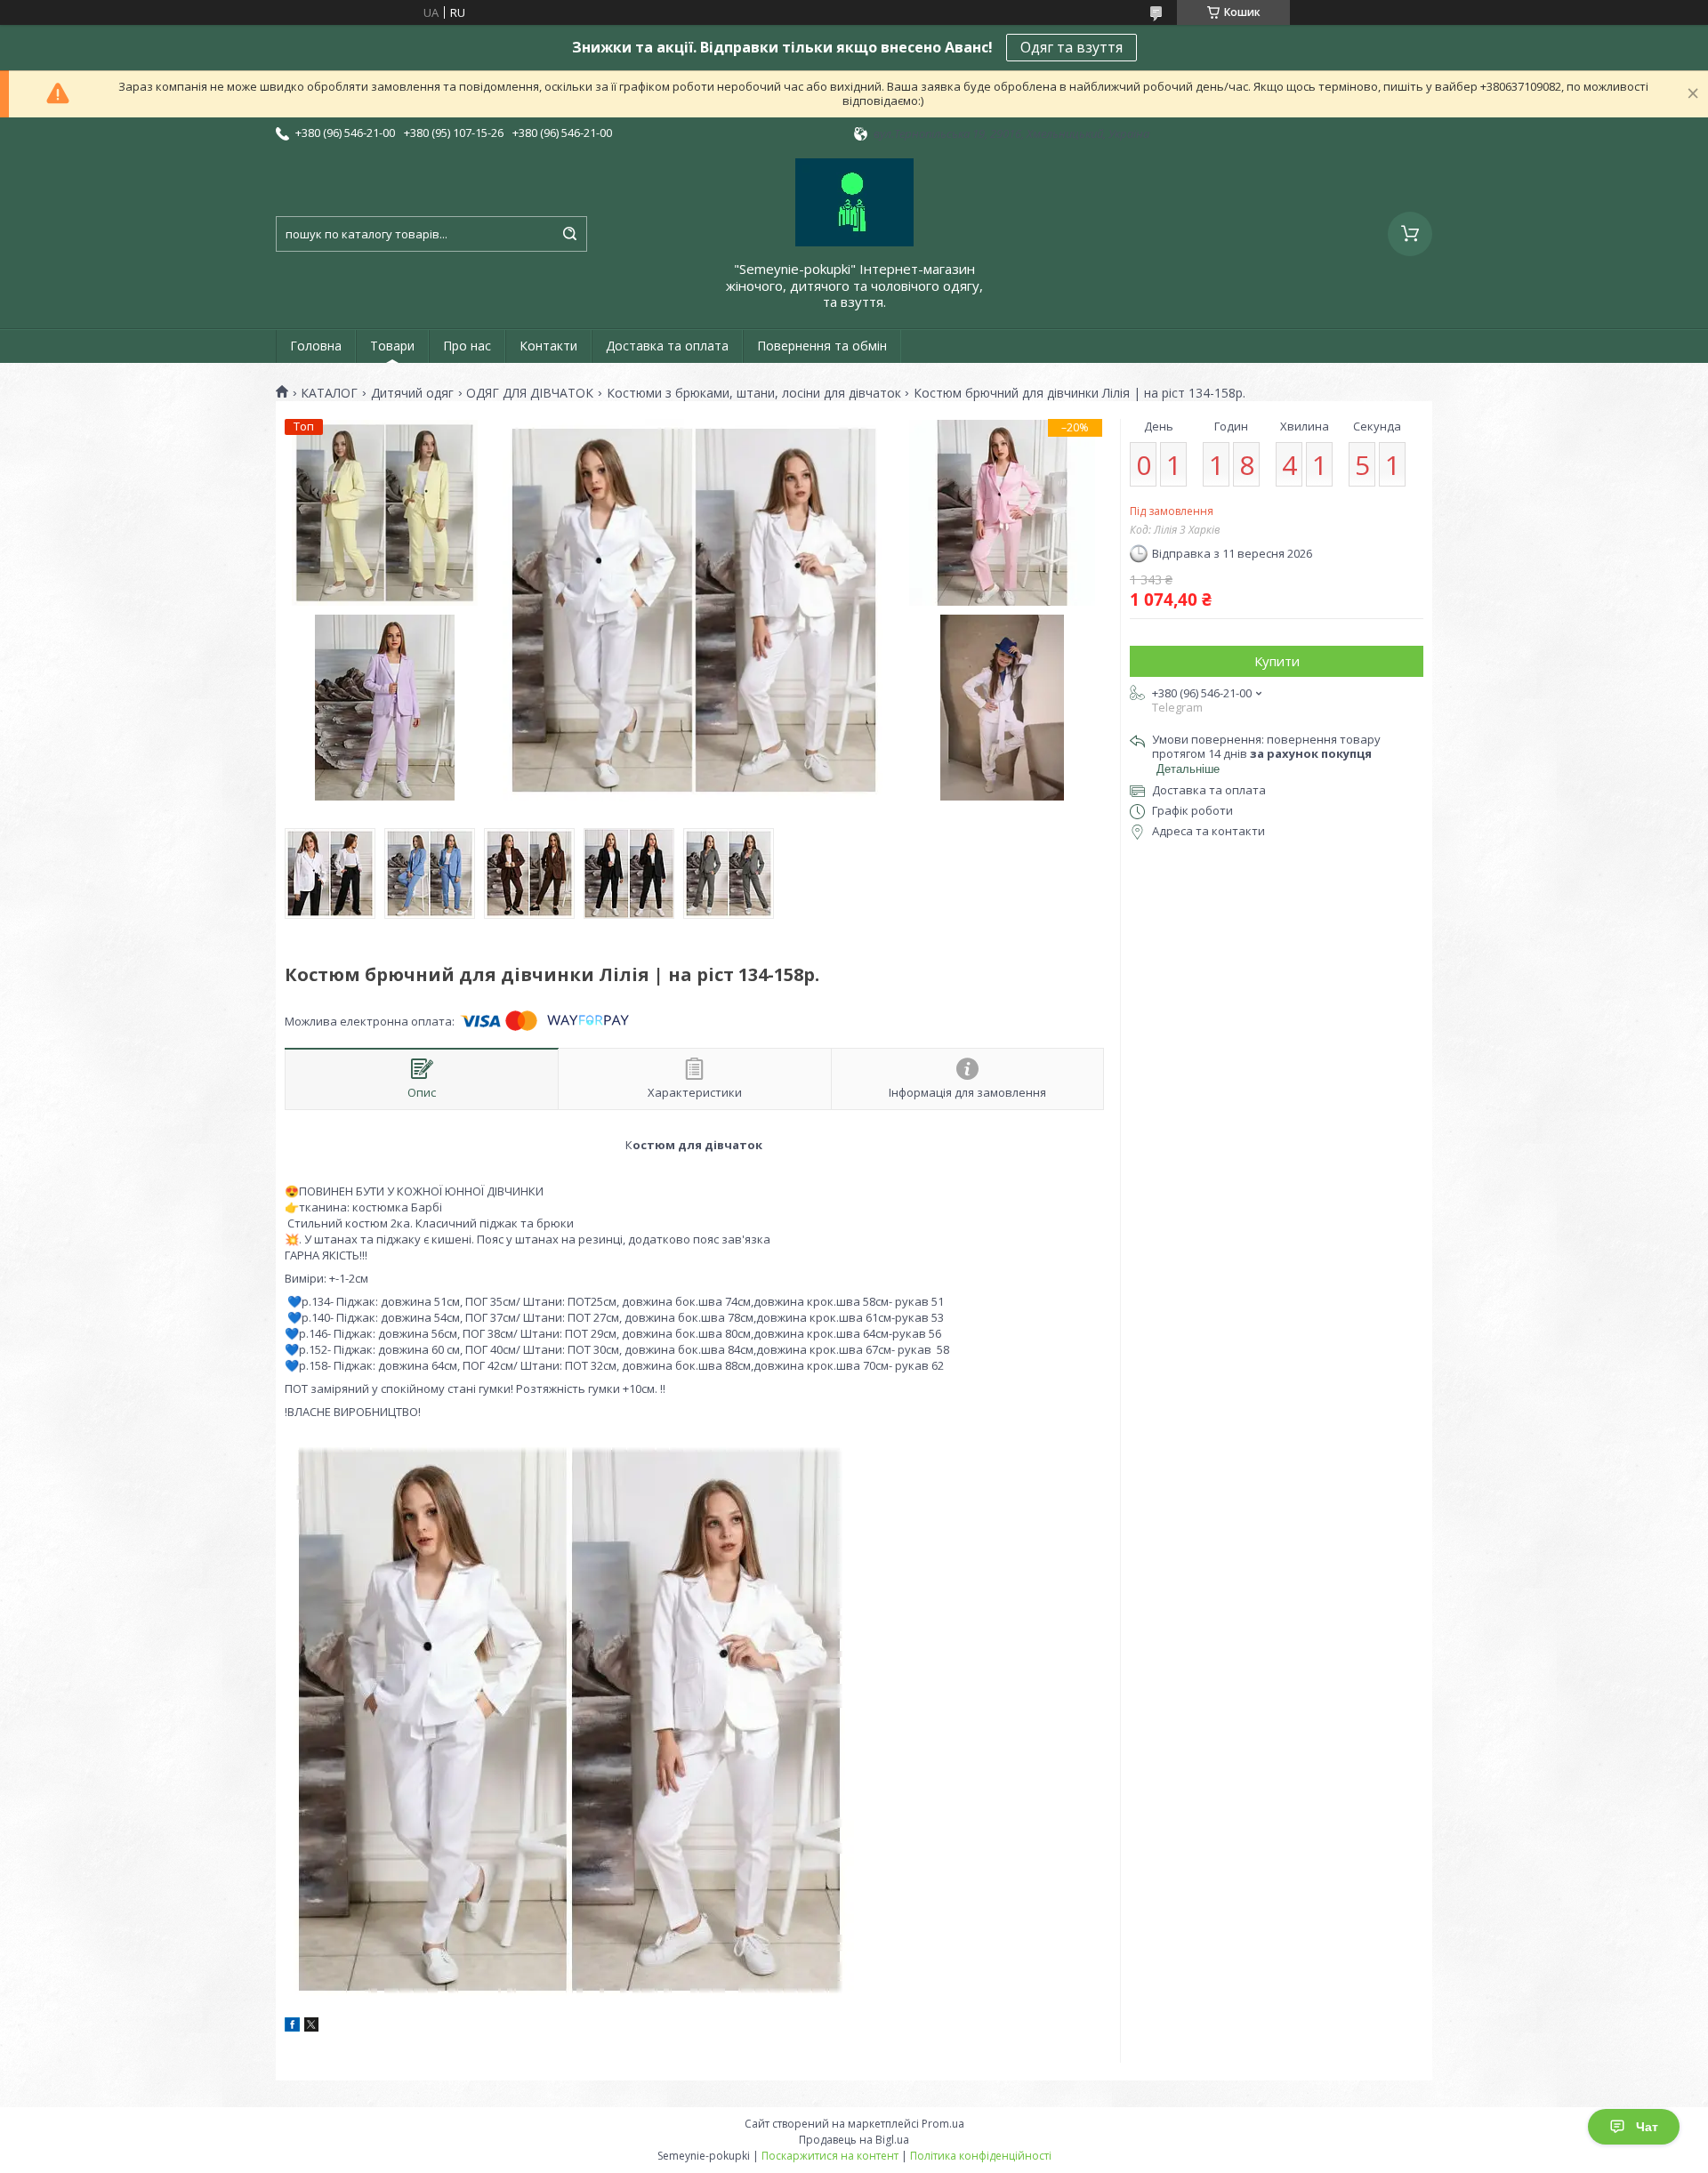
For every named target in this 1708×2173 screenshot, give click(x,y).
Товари (392, 346)
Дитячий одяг (412, 393)
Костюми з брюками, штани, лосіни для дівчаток (754, 393)
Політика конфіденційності (981, 2156)
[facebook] (292, 2027)
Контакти (548, 346)
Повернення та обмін (822, 346)
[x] (311, 2027)
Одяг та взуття (1072, 47)
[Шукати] (569, 234)
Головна (316, 346)
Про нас (467, 346)
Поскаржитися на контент (830, 2156)
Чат (1647, 2127)
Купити (1277, 661)
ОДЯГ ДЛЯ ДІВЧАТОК (530, 393)
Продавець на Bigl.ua (854, 2140)
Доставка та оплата (667, 346)
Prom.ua (943, 2124)
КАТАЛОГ (329, 393)
